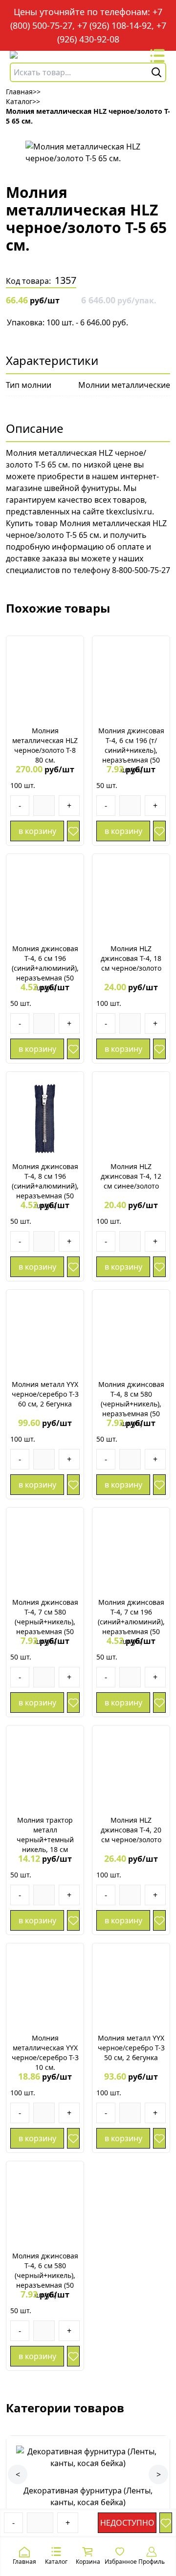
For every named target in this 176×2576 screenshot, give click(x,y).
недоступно (127, 2523)
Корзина (88, 2562)
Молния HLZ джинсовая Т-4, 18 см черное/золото (131, 958)
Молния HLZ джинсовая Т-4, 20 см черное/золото (131, 1830)
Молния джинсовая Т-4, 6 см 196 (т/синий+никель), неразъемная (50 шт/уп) (131, 750)
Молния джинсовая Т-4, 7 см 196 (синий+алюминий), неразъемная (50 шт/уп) (131, 1622)
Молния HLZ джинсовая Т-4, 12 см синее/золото (131, 1176)
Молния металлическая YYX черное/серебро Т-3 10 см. (45, 2053)
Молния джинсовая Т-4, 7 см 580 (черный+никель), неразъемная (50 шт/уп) (45, 1622)
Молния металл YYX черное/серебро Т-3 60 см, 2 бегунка (45, 1394)
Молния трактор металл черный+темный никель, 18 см (45, 1835)
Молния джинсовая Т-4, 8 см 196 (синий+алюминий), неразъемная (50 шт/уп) (45, 1186)
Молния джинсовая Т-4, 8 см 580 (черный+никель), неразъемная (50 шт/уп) (131, 1404)
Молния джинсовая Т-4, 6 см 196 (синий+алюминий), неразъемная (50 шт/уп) (45, 968)
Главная (24, 2562)
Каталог (56, 2562)
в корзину (37, 831)
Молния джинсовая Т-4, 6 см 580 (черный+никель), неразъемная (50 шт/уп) (45, 2275)
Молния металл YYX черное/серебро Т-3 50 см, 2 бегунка (131, 2048)
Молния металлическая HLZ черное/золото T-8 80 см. (45, 745)
